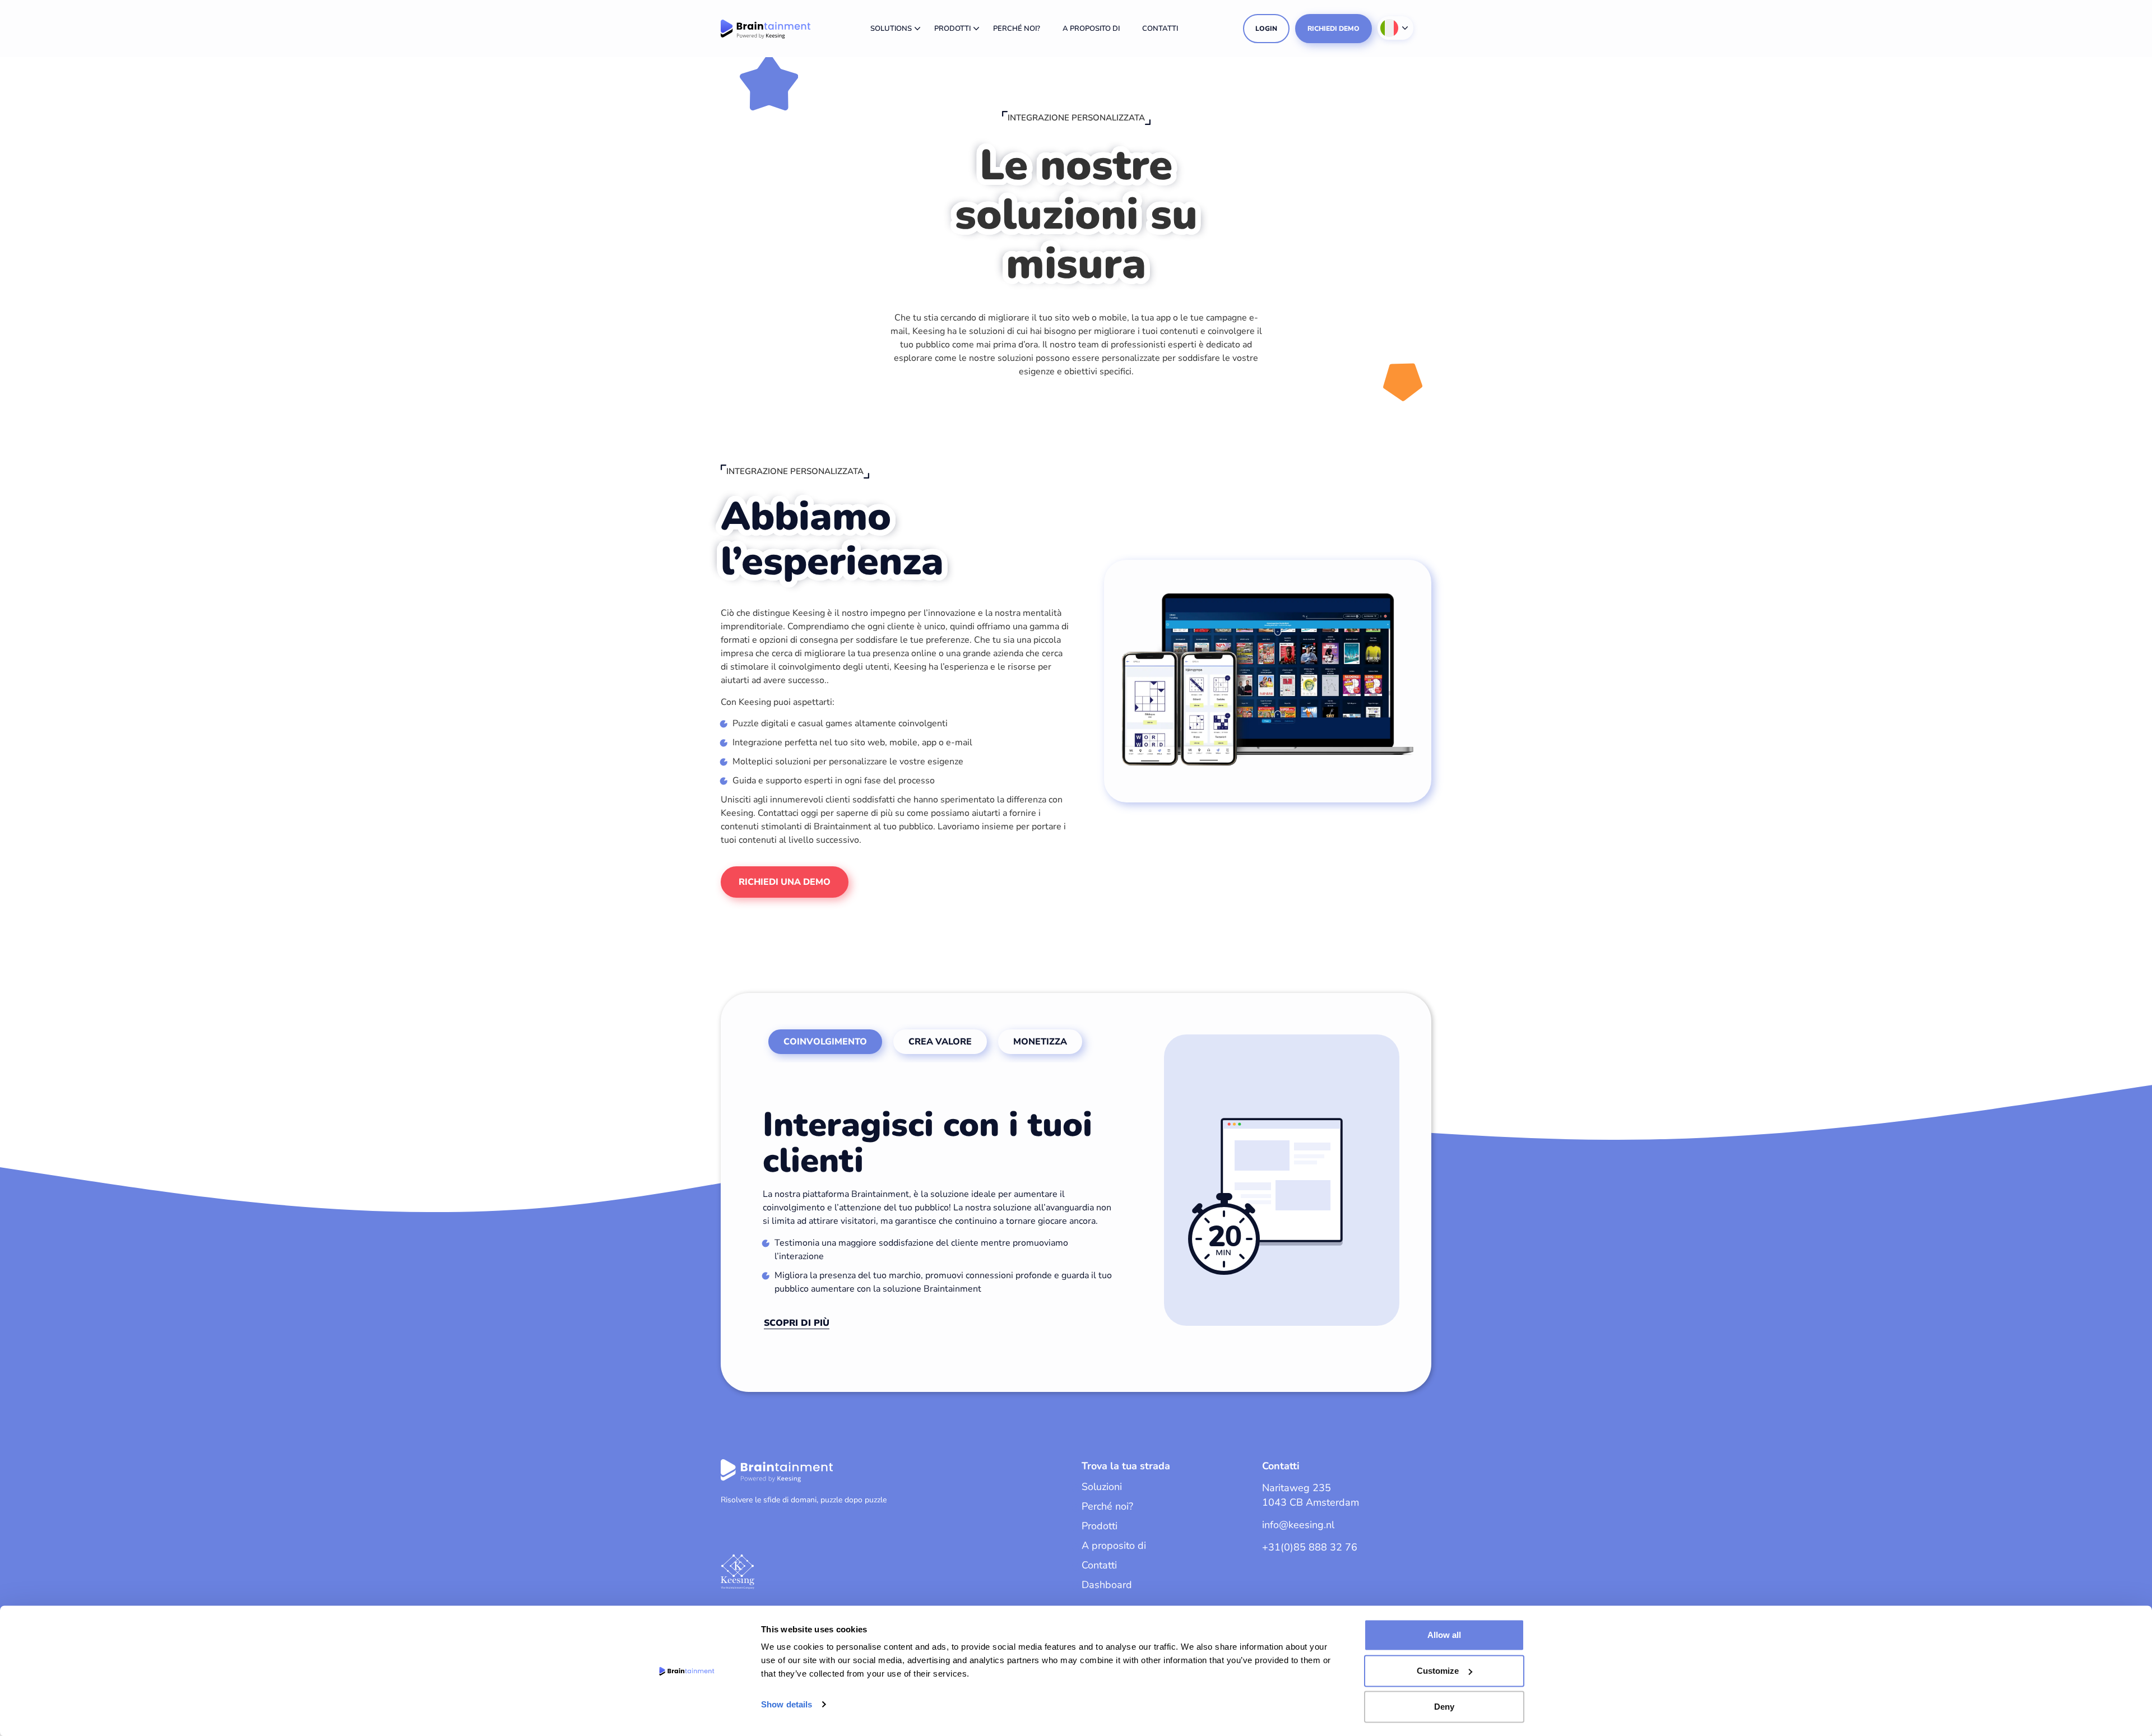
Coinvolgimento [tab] (825, 1042)
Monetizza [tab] (1040, 1042)
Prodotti (952, 29)
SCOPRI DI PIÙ (797, 1323)
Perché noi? (1017, 29)
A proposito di (1091, 29)
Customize (1438, 1671)
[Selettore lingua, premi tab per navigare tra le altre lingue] (1395, 28)
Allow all (1444, 1635)
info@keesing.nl (1298, 1525)
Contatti (1160, 29)
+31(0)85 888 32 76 (1310, 1547)
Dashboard (1107, 1585)
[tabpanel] (1086, 1184)
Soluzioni (1102, 1487)
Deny (1444, 1707)
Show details (787, 1704)
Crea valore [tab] (940, 1042)
